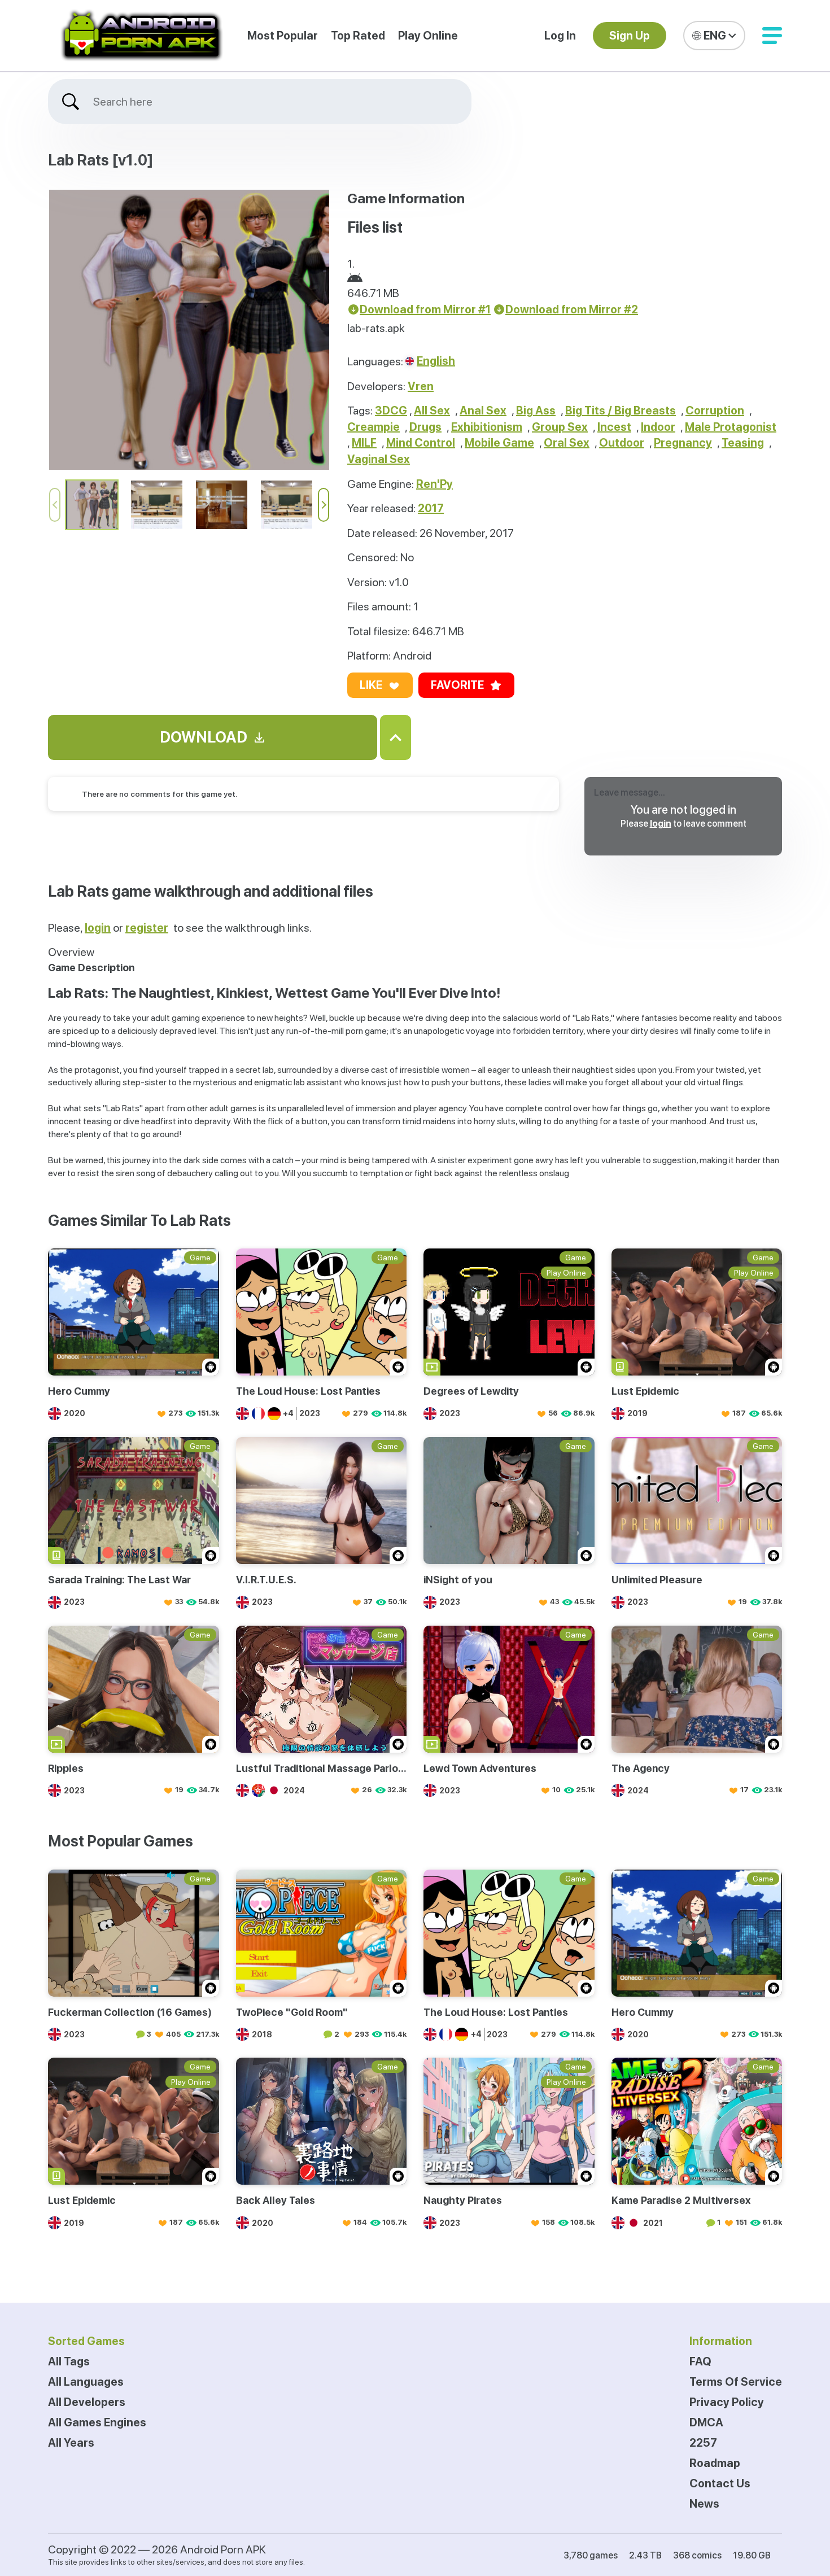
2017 (431, 508)
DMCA (706, 2422)
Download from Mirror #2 (572, 309)
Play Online (428, 36)
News (704, 2504)
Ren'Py (434, 484)
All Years (71, 2443)
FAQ (700, 2361)
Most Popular (283, 36)
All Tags (69, 2361)
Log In (560, 36)
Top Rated (358, 36)
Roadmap (715, 2463)
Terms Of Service (736, 2382)
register (147, 928)
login (661, 824)
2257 (703, 2443)
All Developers (87, 2402)
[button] (772, 36)
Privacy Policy (727, 2402)
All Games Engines (97, 2422)
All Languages (86, 2382)
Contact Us (720, 2483)
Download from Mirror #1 (425, 309)
